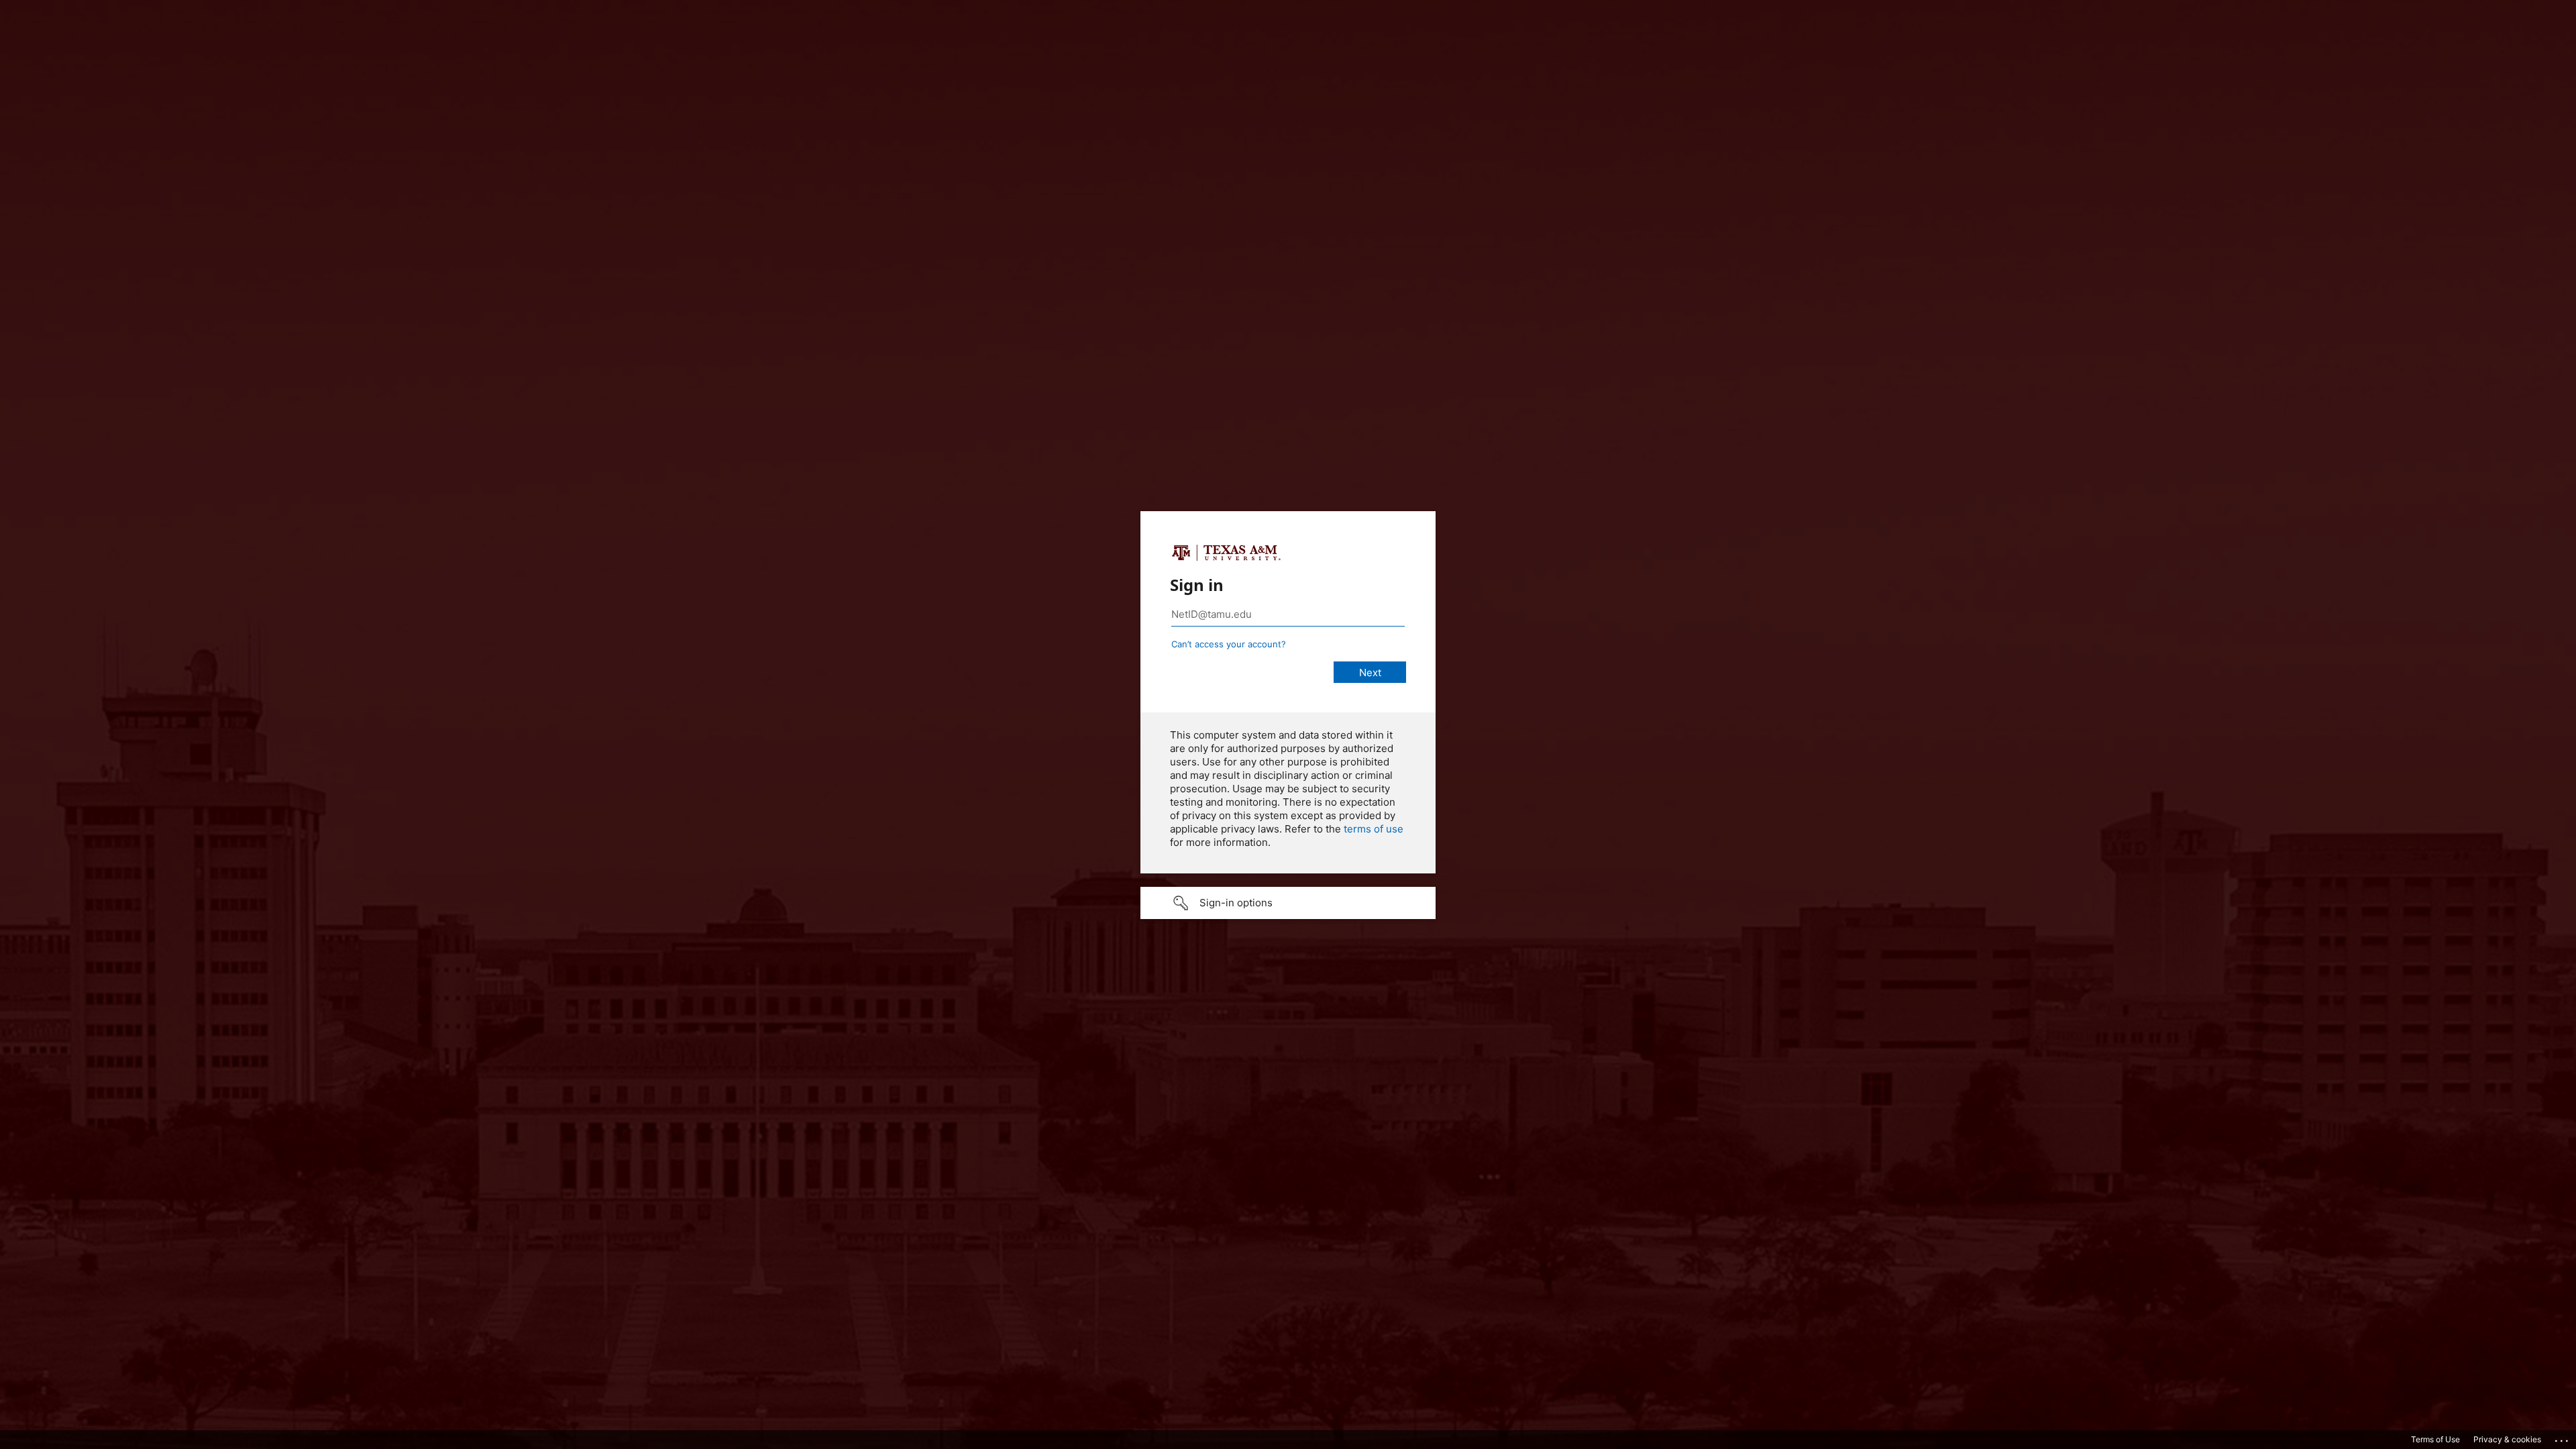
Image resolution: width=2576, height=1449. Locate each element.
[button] (1288, 903)
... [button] (2563, 1438)
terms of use (1374, 829)
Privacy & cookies (2507, 1439)
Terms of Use (2435, 1439)
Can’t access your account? (1229, 644)
